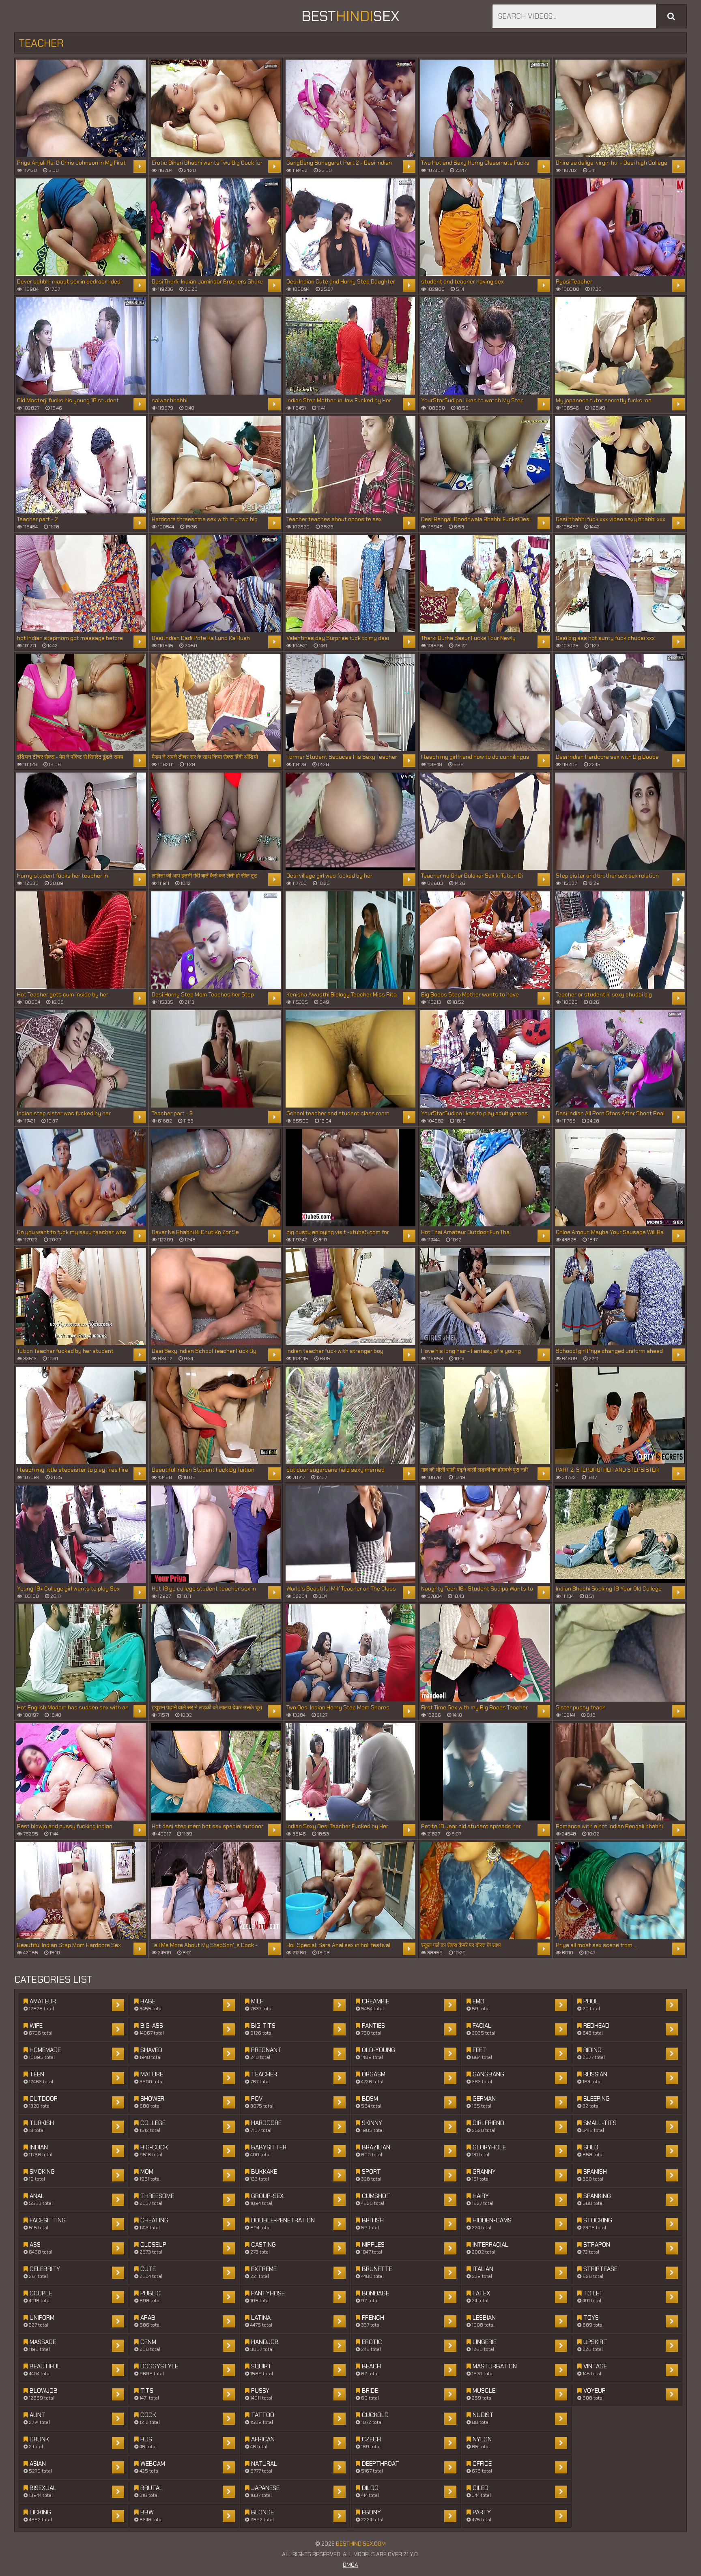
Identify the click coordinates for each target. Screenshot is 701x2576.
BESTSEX (350, 16)
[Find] (671, 16)
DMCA (350, 2565)
